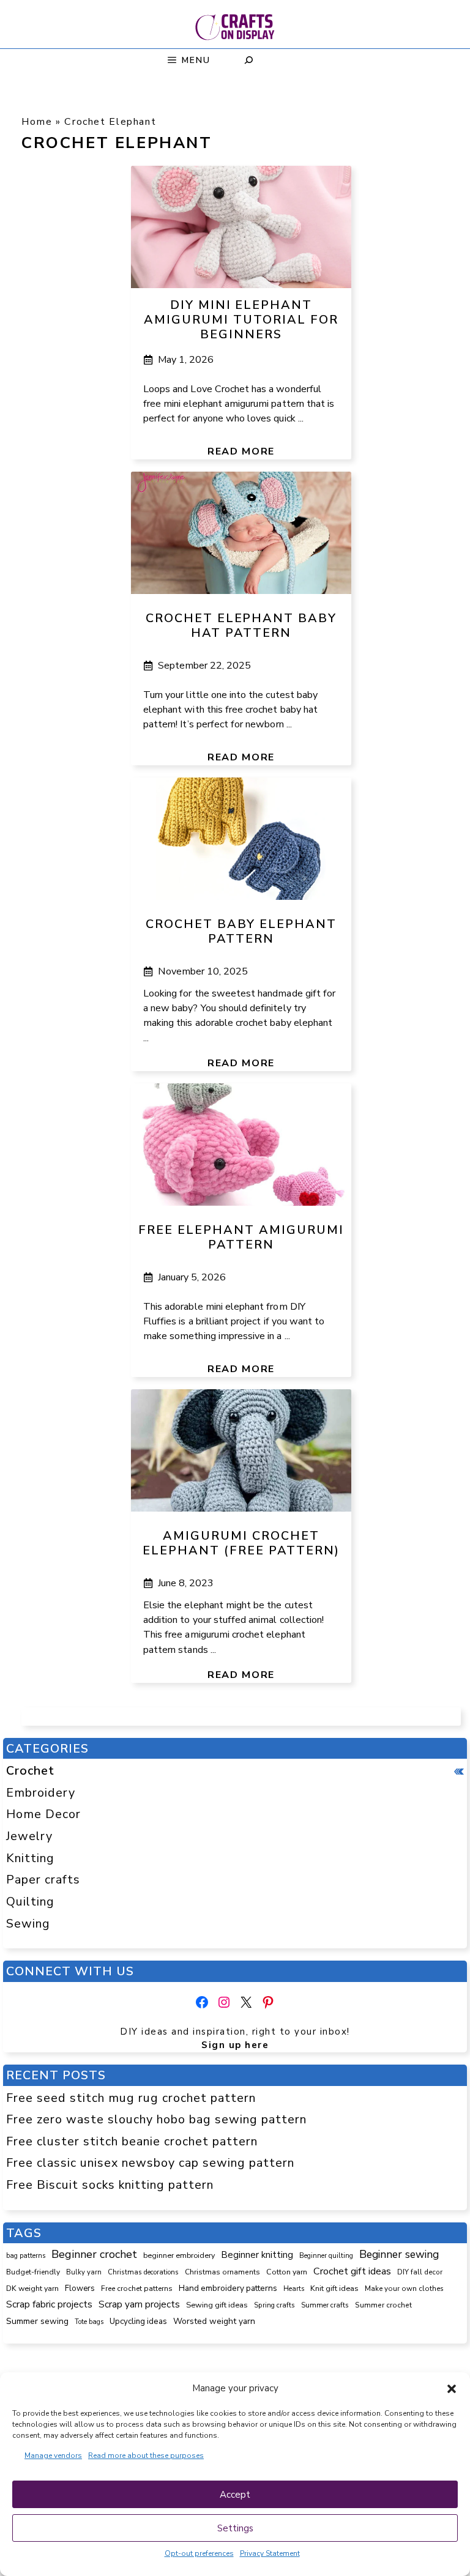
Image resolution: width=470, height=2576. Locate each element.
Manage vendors (53, 2455)
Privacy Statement (270, 2553)
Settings (235, 2528)
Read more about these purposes (146, 2455)
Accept (235, 2495)
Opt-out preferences (199, 2553)
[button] (452, 2389)
